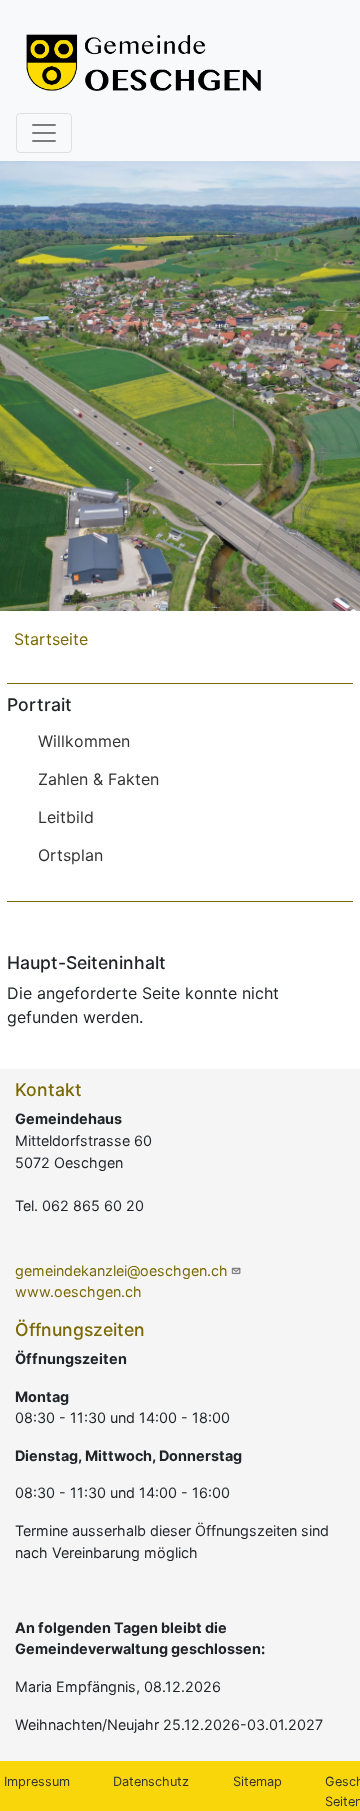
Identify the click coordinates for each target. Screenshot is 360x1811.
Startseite (51, 639)
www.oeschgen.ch (78, 1291)
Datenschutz (151, 1781)
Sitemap (257, 1781)
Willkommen (84, 741)
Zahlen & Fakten (98, 779)
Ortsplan (70, 855)
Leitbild (66, 817)
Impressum (37, 1781)
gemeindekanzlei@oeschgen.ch (121, 1270)
